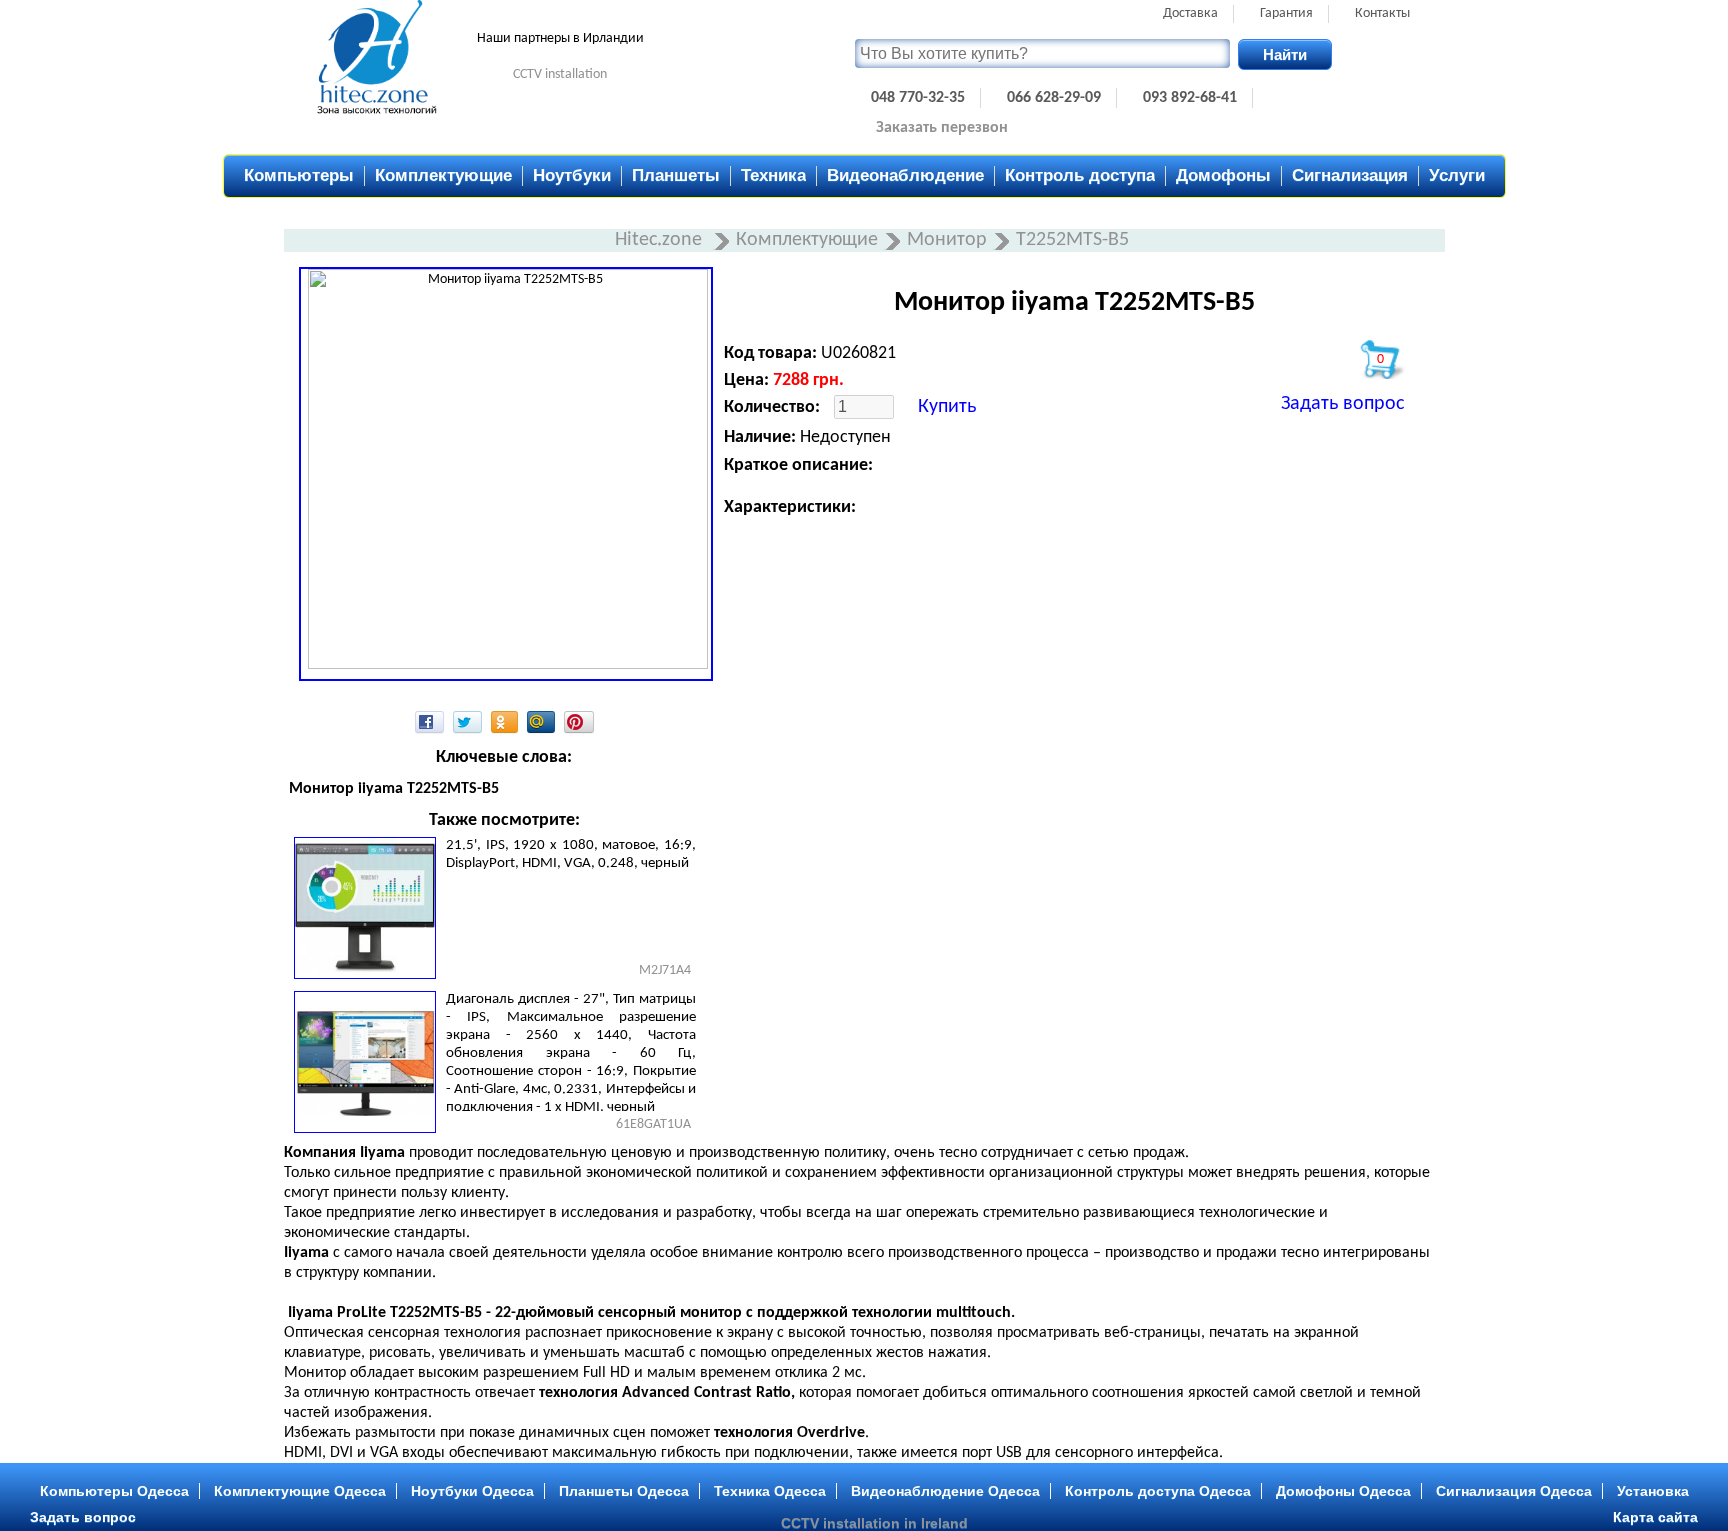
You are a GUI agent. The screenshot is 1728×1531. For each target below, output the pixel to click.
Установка (1653, 1491)
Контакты (1382, 13)
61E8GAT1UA (653, 1124)
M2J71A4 (665, 970)
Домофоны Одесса (1343, 1491)
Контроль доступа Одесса (1158, 1491)
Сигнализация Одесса (1514, 1491)
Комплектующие (443, 175)
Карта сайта (1655, 1517)
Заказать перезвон (942, 128)
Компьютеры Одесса (114, 1491)
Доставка (1190, 13)
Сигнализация (1350, 175)
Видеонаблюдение (905, 175)
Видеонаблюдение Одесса (945, 1491)
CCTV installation (560, 74)
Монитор (947, 240)
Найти (1285, 54)
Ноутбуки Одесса (472, 1491)
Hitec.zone (661, 240)
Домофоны (1223, 175)
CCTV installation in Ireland (874, 1523)
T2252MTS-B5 (1072, 240)
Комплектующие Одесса (300, 1491)
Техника (773, 175)
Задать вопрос (1342, 404)
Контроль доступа (1080, 175)
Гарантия (1286, 13)
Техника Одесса (770, 1491)
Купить (947, 407)
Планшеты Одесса (624, 1491)
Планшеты (676, 175)
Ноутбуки (572, 175)
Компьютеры (299, 175)
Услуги (1457, 175)
